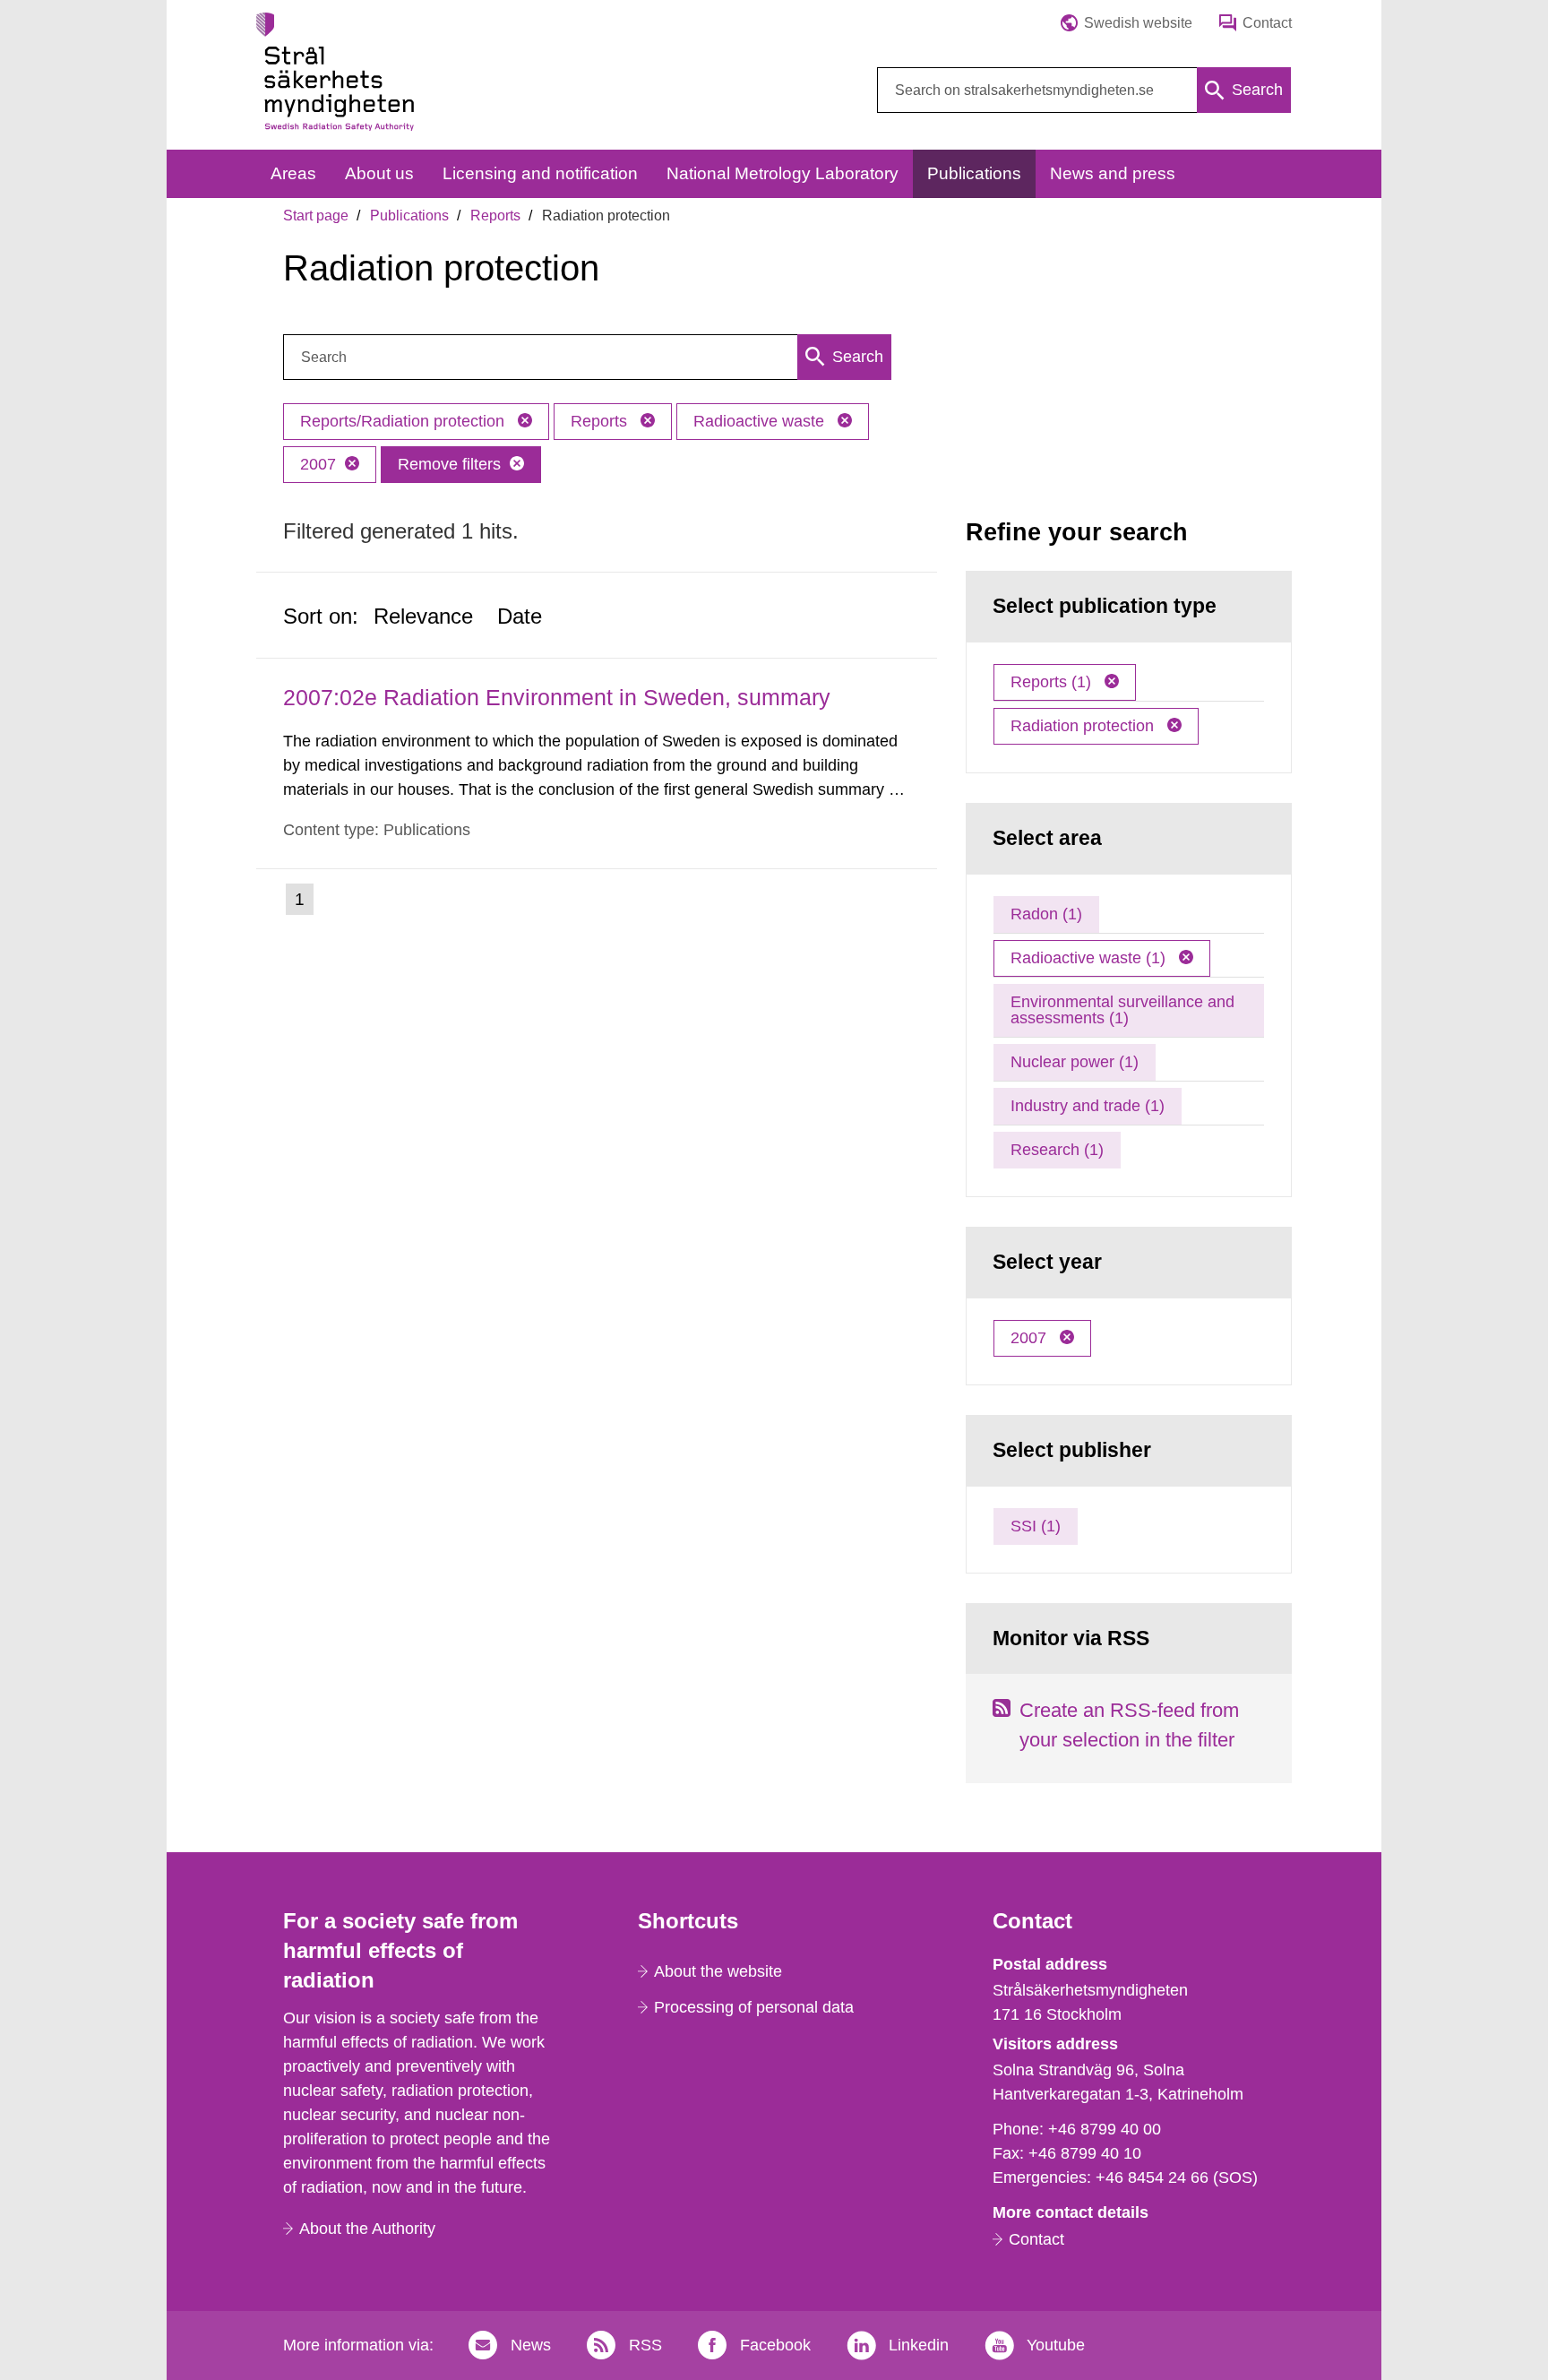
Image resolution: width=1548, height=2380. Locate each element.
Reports (495, 216)
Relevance (423, 616)
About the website (718, 1971)
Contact (1036, 2239)
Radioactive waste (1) (1090, 958)
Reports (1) (1053, 682)
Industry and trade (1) (1088, 1106)
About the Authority (367, 2229)
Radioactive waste (761, 421)
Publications (409, 216)
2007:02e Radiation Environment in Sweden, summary (557, 697)
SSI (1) (1036, 1526)
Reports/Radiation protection (404, 421)
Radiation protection (1084, 726)
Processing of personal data (754, 2007)
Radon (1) (1046, 914)
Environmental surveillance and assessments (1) (1122, 1010)
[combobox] (1084, 90)
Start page (316, 216)
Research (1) (1057, 1150)
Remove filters (449, 464)
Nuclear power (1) (1075, 1062)
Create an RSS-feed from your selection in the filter (1129, 1725)
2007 (318, 464)
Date (520, 616)
